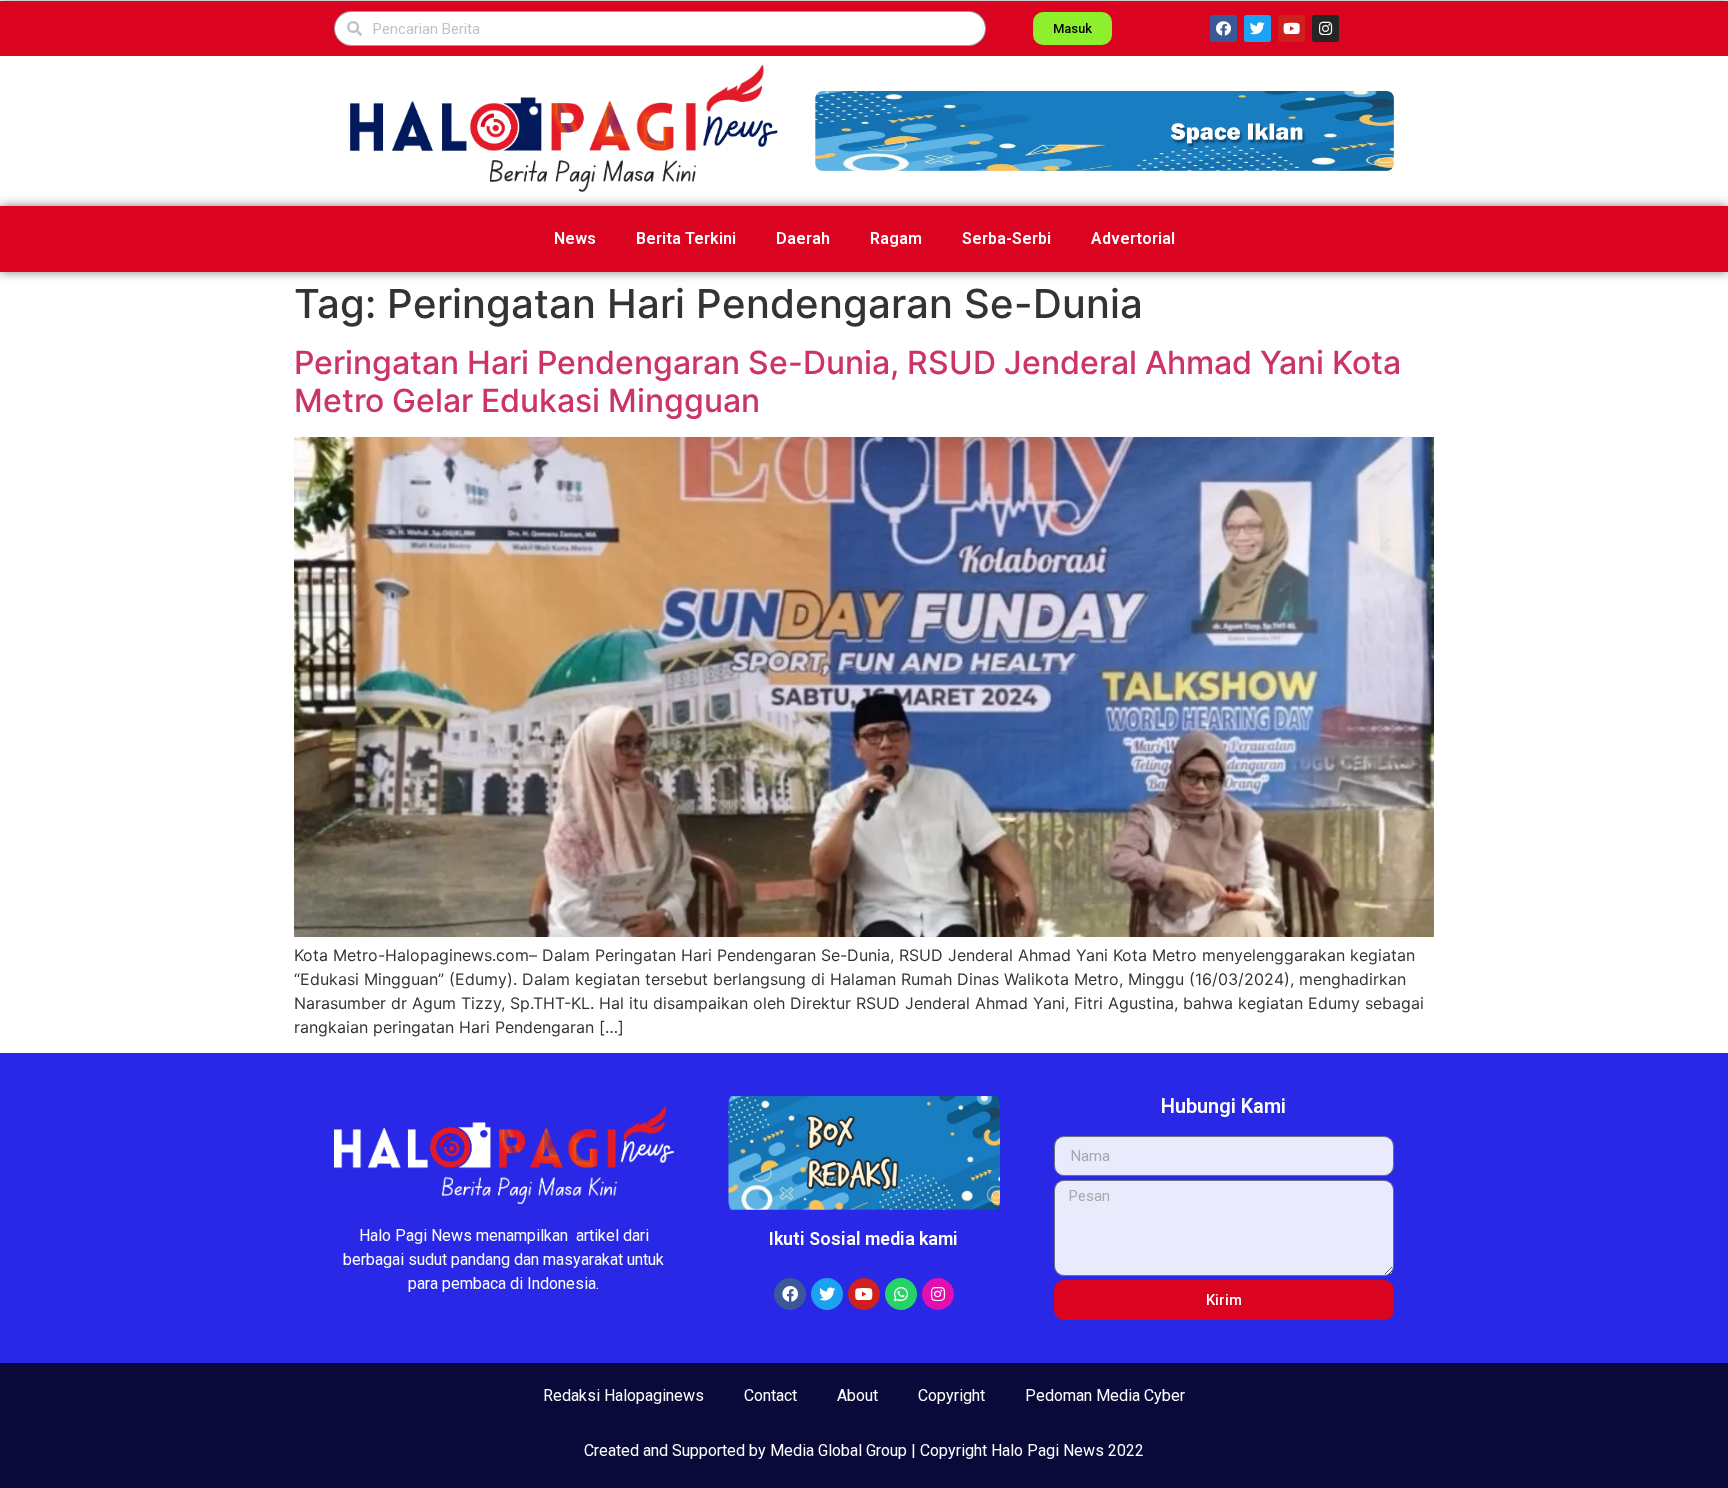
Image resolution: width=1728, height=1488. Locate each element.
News (575, 238)
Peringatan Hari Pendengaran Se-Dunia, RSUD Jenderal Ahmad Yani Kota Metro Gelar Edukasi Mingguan (847, 381)
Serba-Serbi (1006, 238)
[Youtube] (1291, 28)
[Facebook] (1223, 28)
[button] (1104, 131)
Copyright (951, 1395)
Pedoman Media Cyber (1105, 1395)
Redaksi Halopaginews (623, 1395)
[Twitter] (1257, 28)
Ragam (896, 238)
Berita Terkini (686, 238)
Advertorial (1133, 238)
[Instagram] (1325, 28)
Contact (770, 1395)
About (857, 1395)
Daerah (803, 238)
